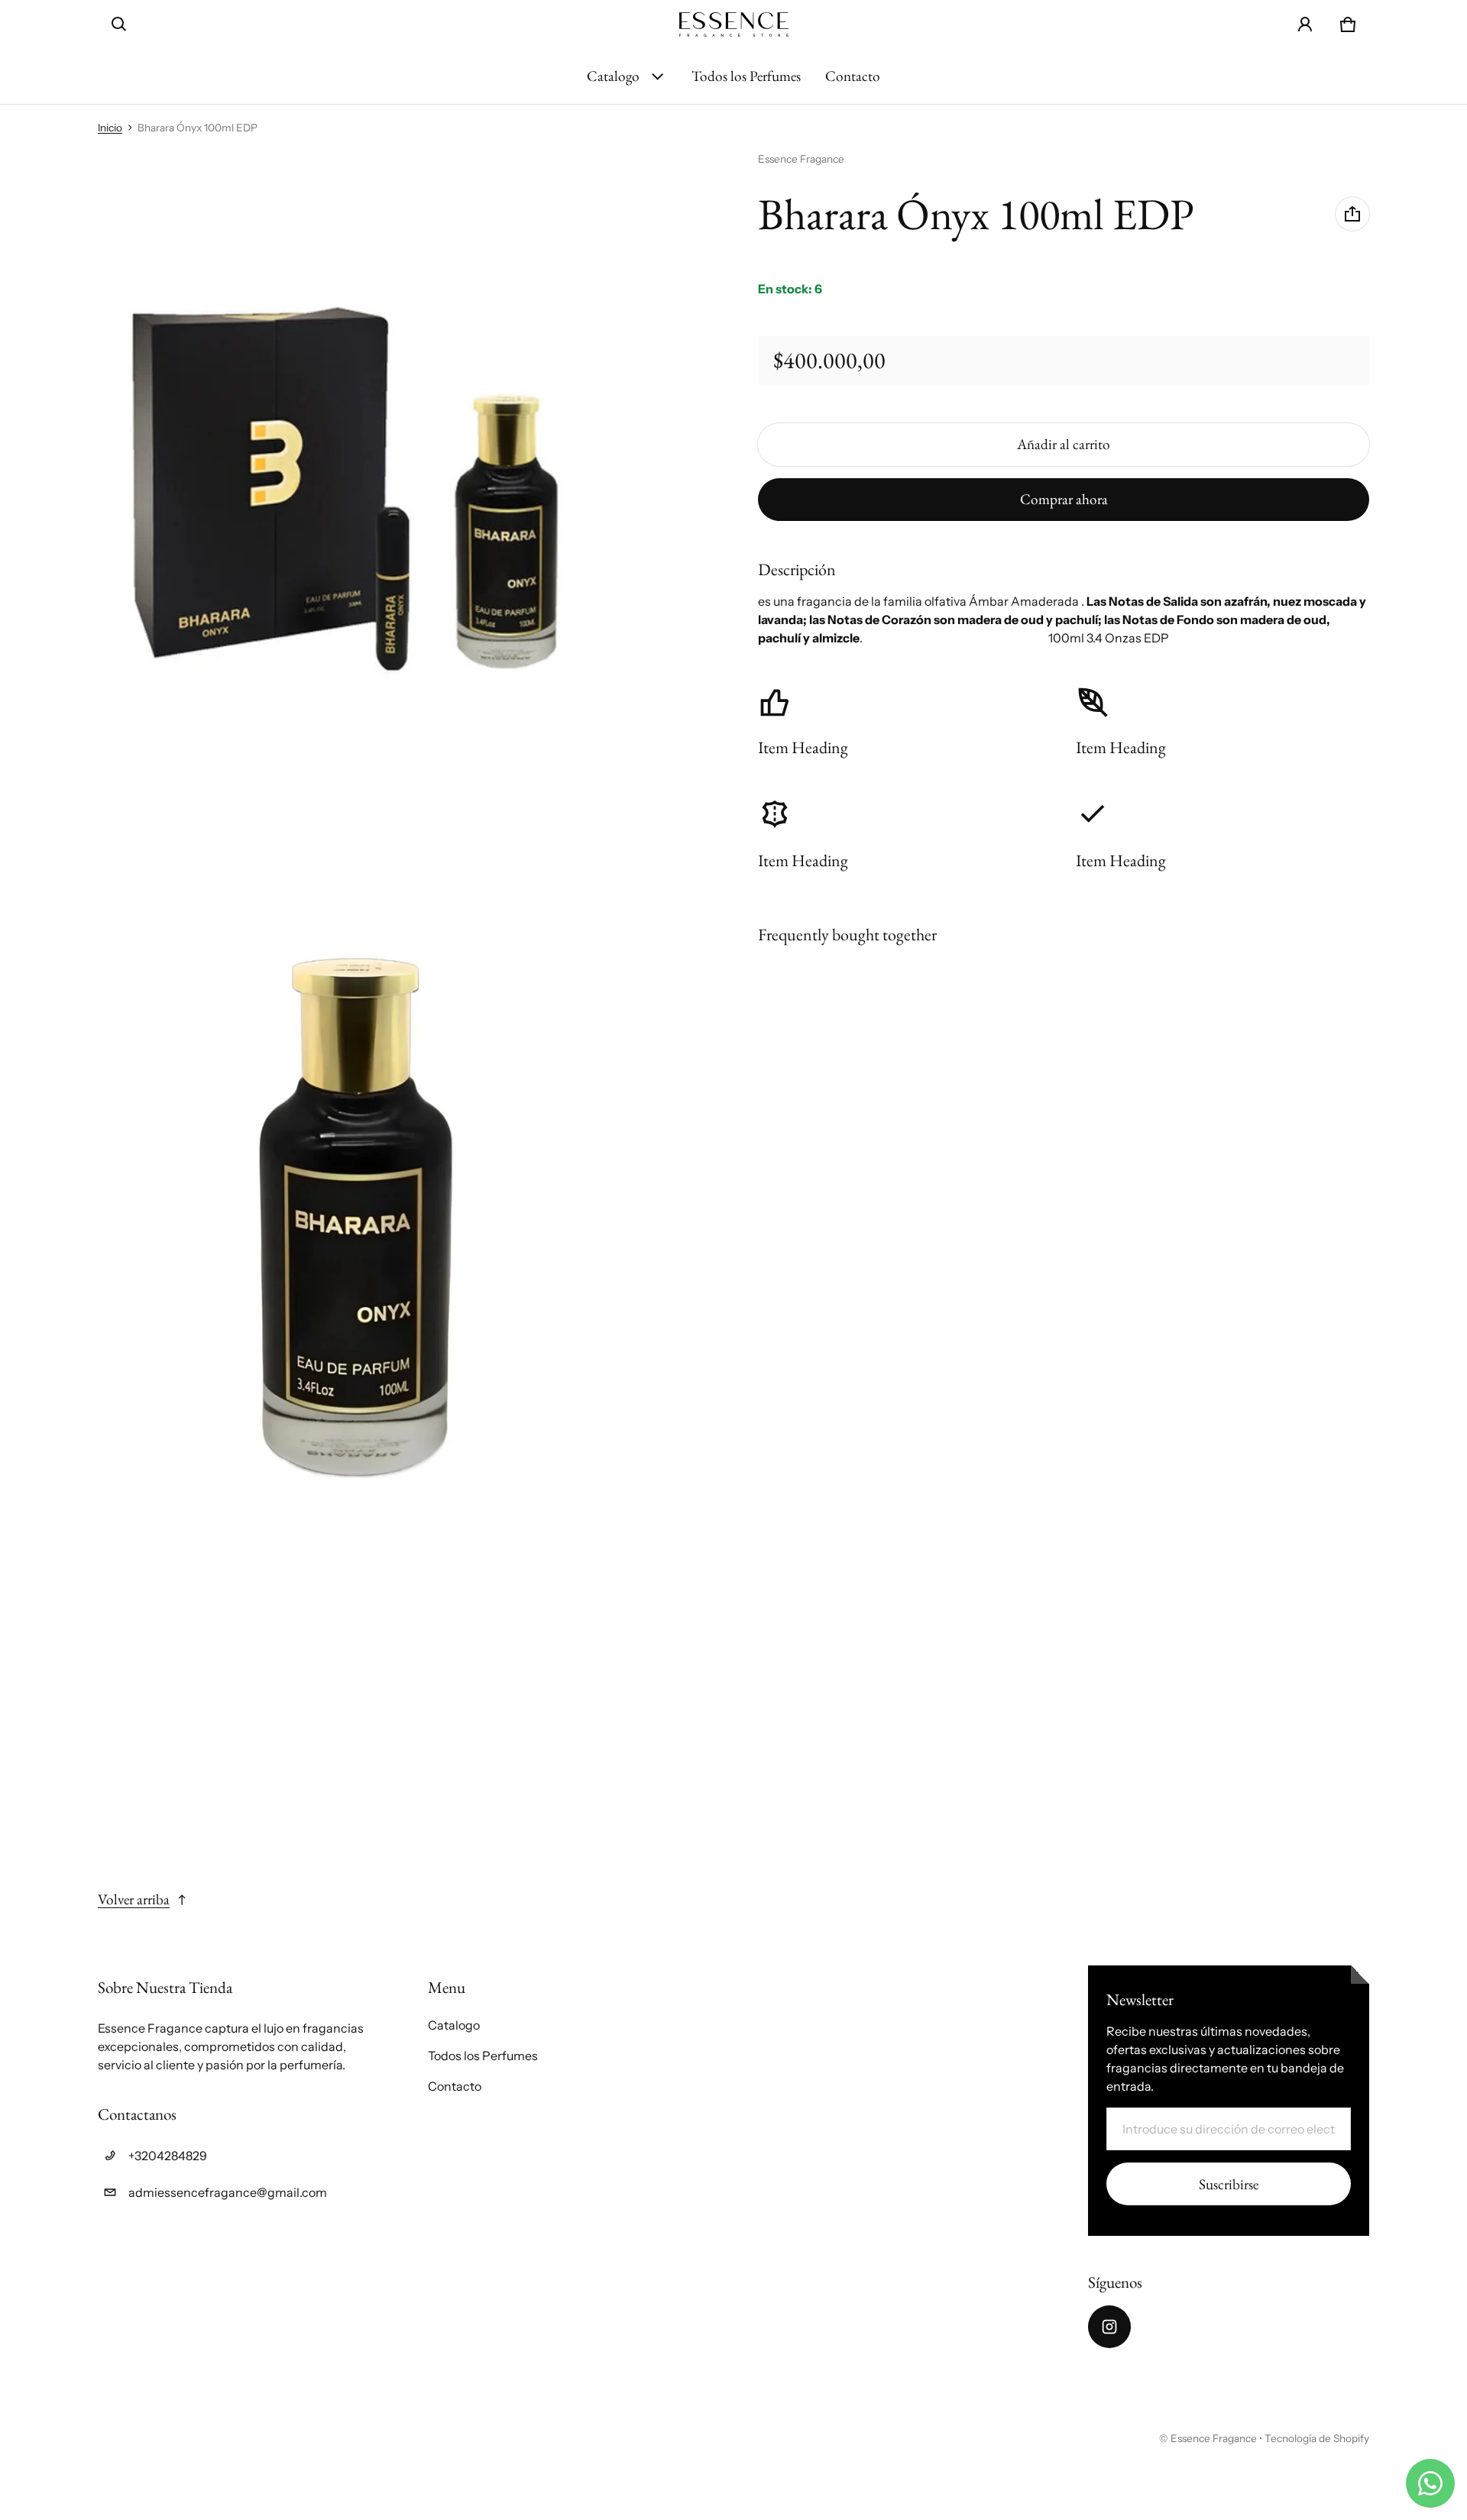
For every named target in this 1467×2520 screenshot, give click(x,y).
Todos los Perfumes (746, 76)
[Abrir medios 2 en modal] (355, 506)
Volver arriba (134, 1899)
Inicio (110, 128)
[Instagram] (1109, 2327)
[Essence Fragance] (734, 24)
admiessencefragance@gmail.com (228, 2192)
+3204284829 (168, 2156)
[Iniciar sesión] (1305, 24)
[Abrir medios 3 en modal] (355, 1216)
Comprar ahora (1064, 498)
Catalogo (613, 76)
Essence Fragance (1214, 2438)
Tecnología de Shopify (1317, 2438)
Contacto (853, 76)
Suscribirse (1229, 2184)
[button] (119, 24)
